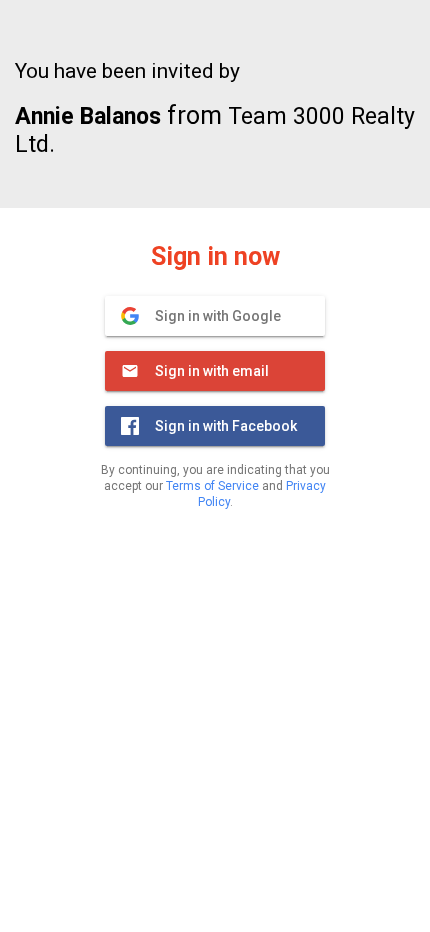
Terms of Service (212, 486)
